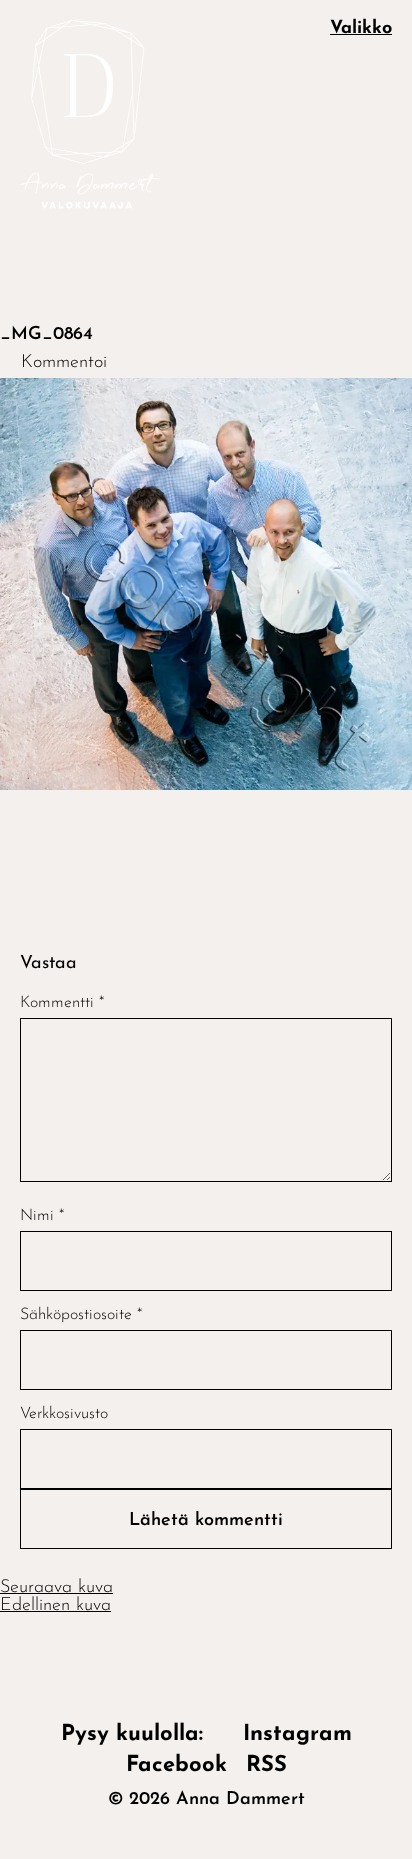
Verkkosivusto (64, 1414)
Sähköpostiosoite (81, 1315)
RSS (266, 1765)
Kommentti (62, 1003)
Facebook (176, 1765)
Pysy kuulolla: (142, 1734)
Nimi (42, 1216)
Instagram (297, 1734)
